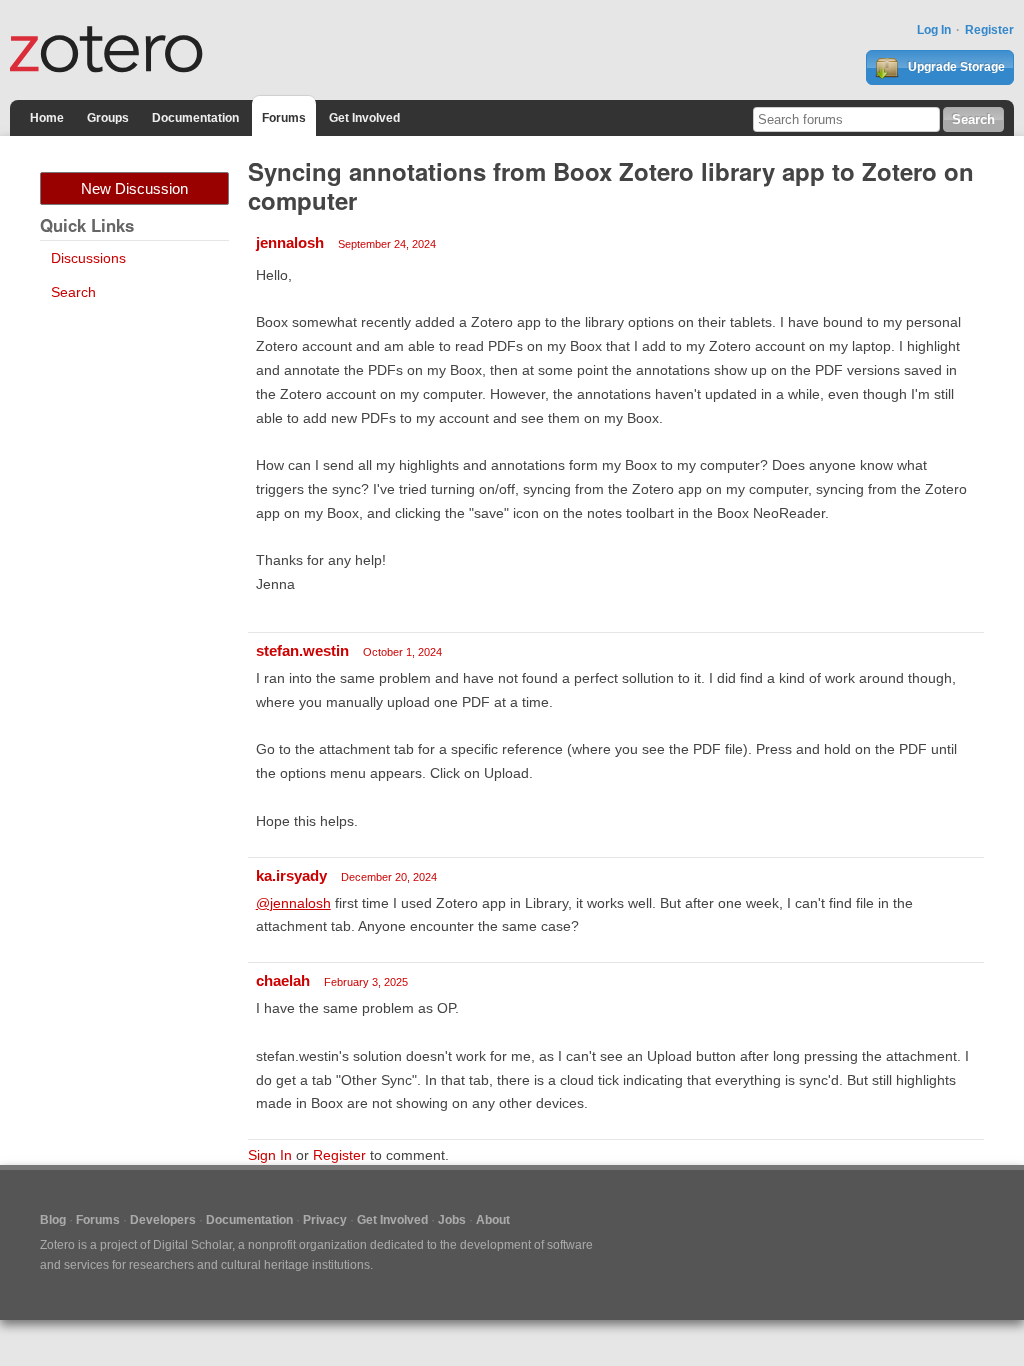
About (493, 1220)
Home (47, 118)
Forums (284, 118)
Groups (108, 118)
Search (73, 292)
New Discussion (134, 188)
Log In (934, 30)
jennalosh (290, 242)
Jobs (452, 1220)
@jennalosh (293, 903)
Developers (163, 1220)
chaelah (283, 980)
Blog (53, 1220)
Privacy (325, 1220)
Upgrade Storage (955, 67)
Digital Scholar (192, 1245)
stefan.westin (302, 650)
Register (989, 30)
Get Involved (364, 118)
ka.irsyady (291, 875)
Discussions (88, 258)
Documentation (195, 118)
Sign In (270, 1155)
